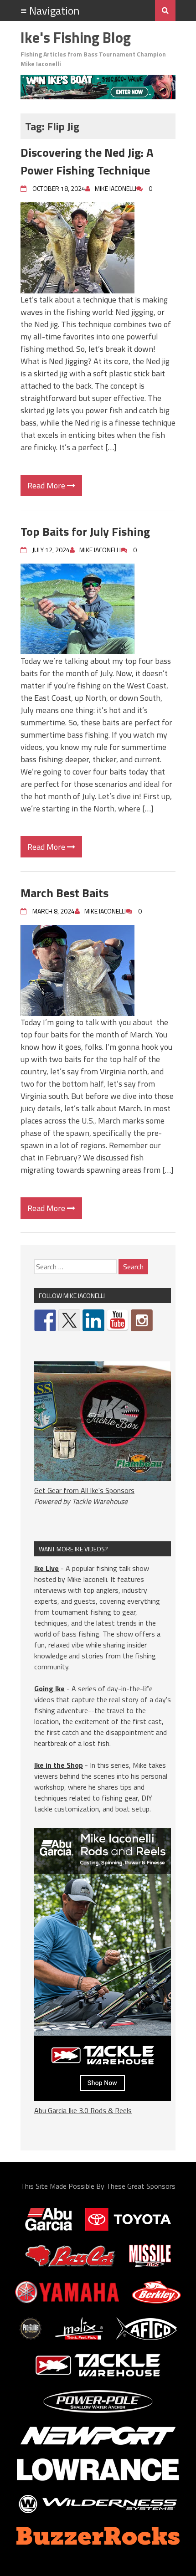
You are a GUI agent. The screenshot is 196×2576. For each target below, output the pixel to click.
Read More (47, 485)
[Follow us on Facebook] (45, 1320)
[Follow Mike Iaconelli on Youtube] (118, 1320)
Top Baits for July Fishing (85, 531)
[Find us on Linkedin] (93, 1320)
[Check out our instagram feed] (142, 1320)
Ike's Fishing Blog (76, 37)
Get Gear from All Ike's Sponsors (84, 1490)
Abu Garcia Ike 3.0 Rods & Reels (83, 2110)
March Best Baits (64, 893)
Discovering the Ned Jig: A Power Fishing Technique (87, 161)
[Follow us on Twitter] (69, 1320)
